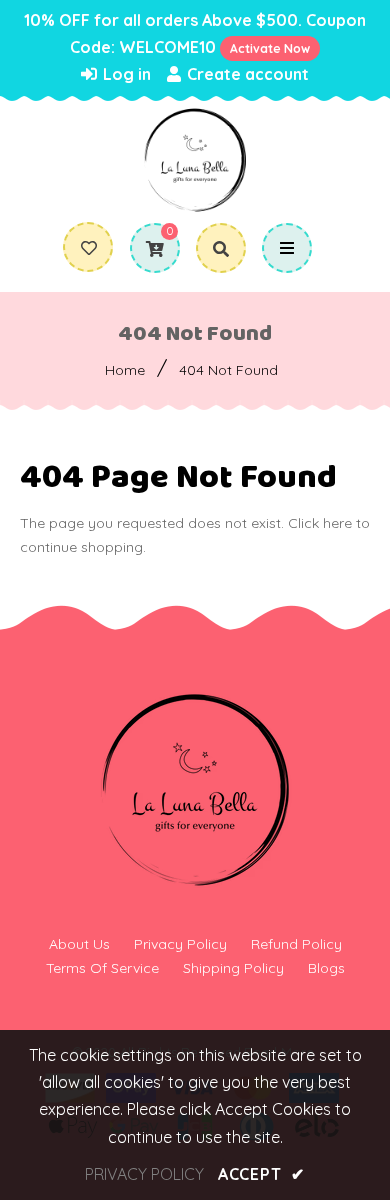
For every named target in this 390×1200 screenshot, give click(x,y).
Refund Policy (296, 944)
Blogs (326, 968)
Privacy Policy (180, 944)
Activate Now (270, 48)
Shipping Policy (233, 968)
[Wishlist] (89, 248)
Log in (125, 74)
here (337, 523)
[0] (147, 249)
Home (125, 370)
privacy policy (144, 1174)
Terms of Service (102, 968)
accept (261, 1174)
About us (79, 944)
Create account (246, 74)
